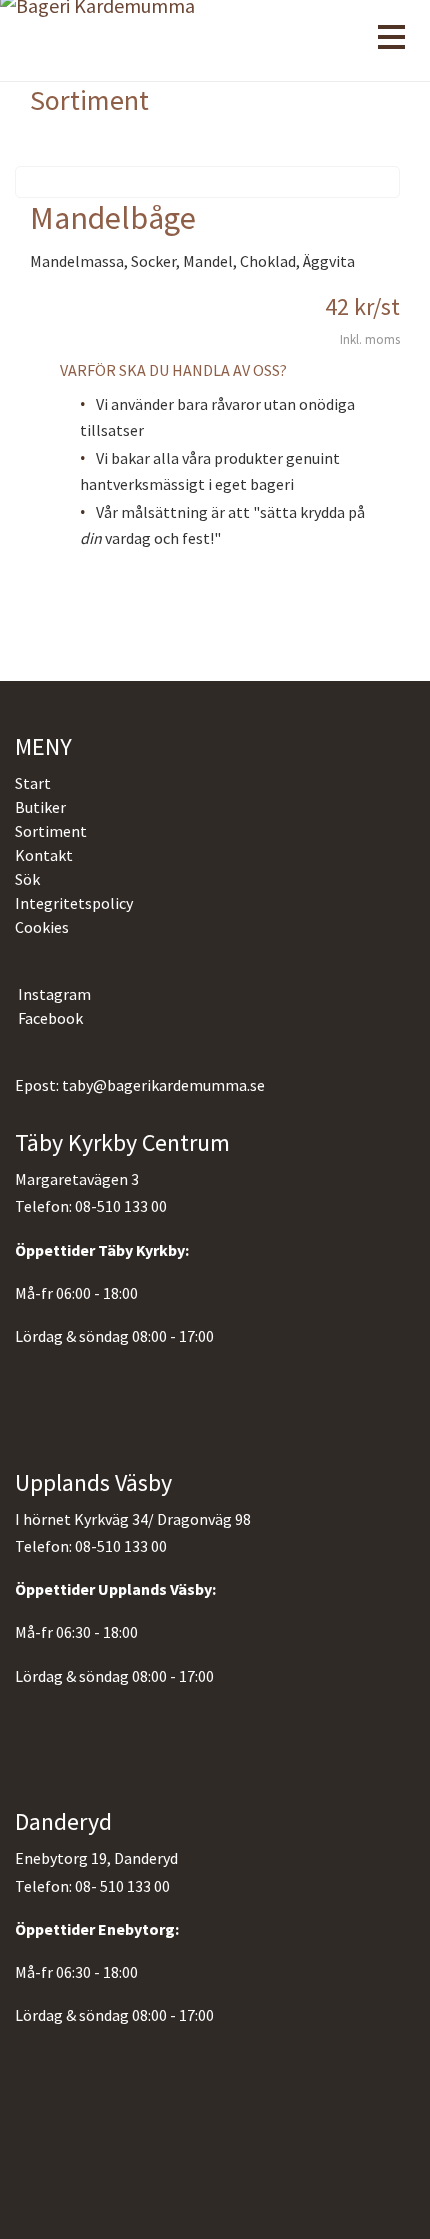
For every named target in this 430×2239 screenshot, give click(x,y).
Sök (27, 879)
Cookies (42, 927)
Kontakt (44, 855)
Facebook (49, 1018)
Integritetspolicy (74, 903)
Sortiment (51, 831)
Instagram (53, 994)
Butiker (40, 807)
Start (33, 783)
